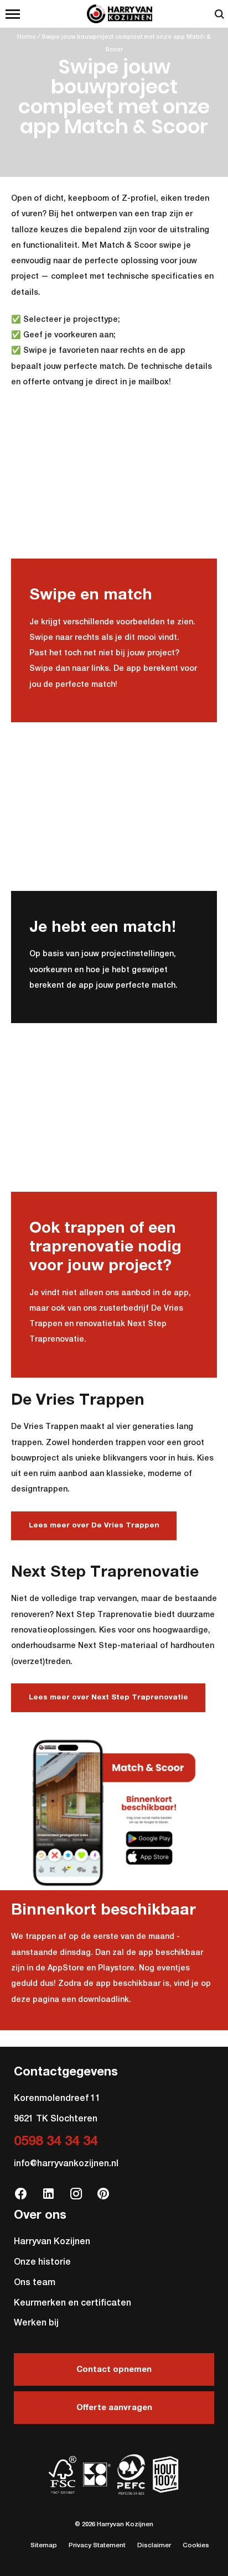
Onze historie (42, 2262)
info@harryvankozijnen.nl (66, 2164)
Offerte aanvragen (114, 2408)
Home (27, 37)
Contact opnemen (114, 2369)
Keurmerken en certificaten (72, 2303)
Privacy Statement (97, 2546)
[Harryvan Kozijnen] (114, 14)
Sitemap (44, 2546)
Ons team (35, 2283)
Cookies (196, 2546)
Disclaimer (154, 2546)
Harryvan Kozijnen (52, 2242)
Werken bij (36, 2323)
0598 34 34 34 (56, 2141)
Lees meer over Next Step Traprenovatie (108, 1698)
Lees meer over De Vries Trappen (94, 1526)
